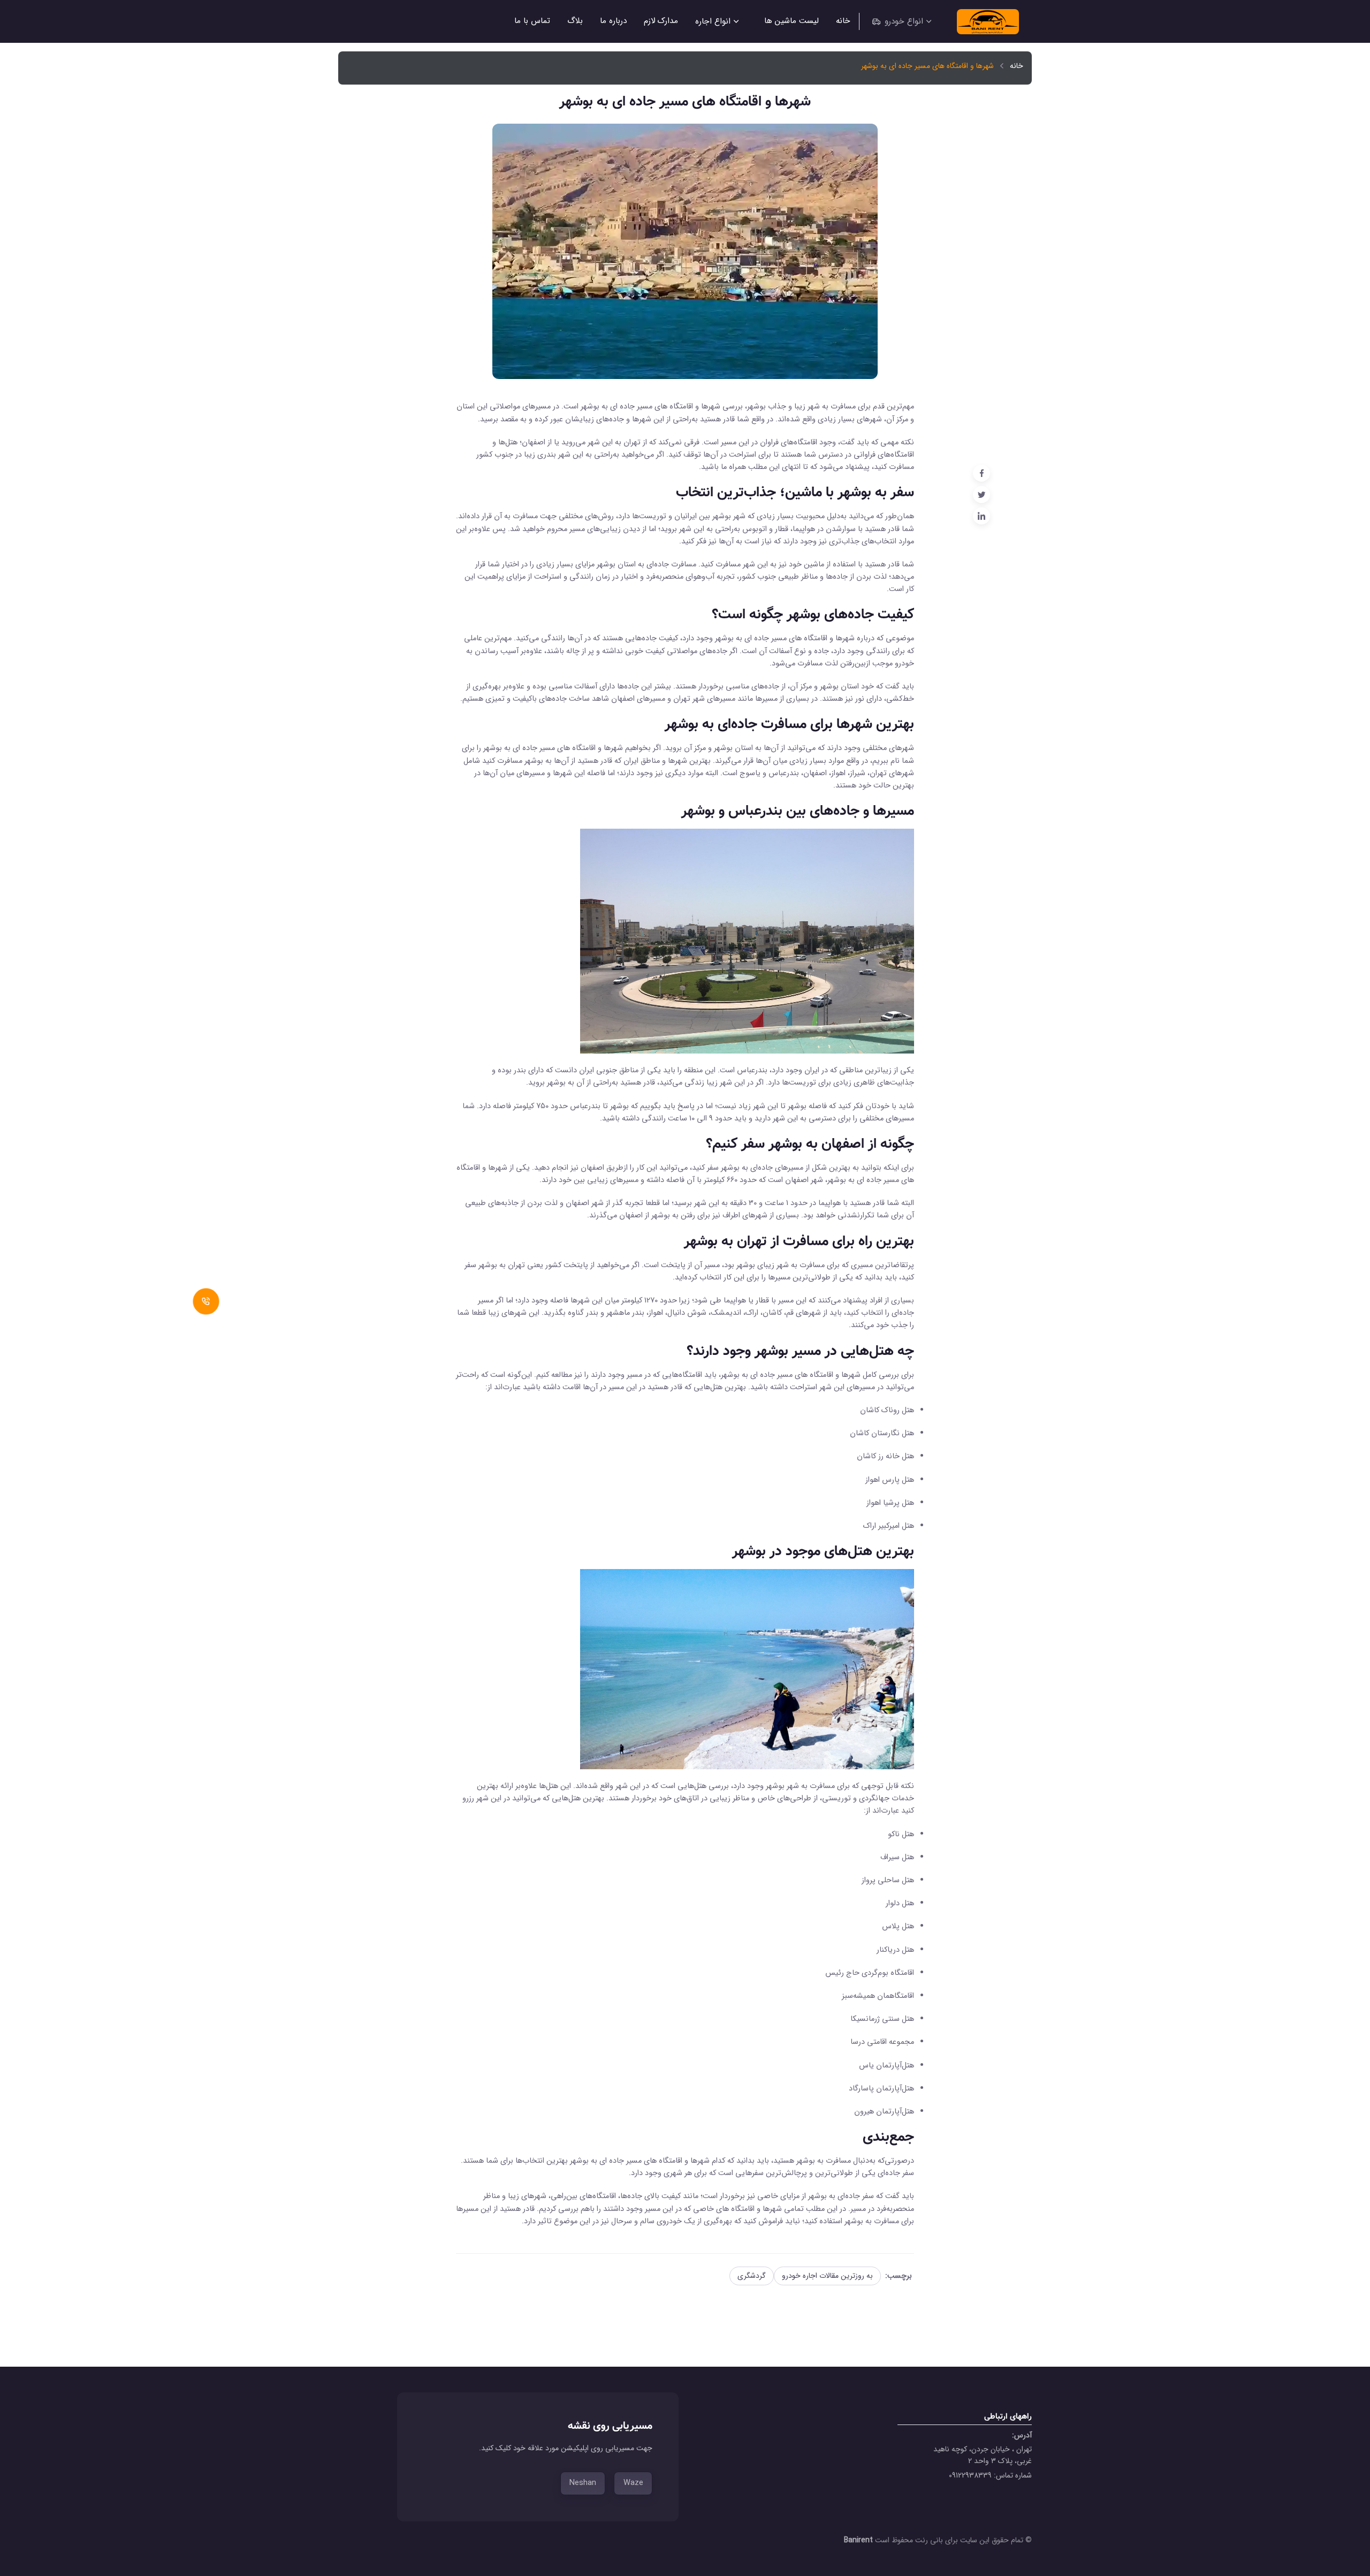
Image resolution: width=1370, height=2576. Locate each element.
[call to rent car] (206, 1302)
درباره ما (613, 21)
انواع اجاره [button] (713, 21)
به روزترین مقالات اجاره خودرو (827, 2276)
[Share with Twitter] (981, 495)
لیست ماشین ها (791, 21)
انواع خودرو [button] (904, 21)
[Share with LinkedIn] (981, 516)
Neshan (583, 2483)
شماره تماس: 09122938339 (990, 2475)
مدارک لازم (661, 21)
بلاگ (575, 21)
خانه (843, 21)
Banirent (859, 2540)
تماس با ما (532, 21)
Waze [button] (633, 2483)
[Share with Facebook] (981, 473)
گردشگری (752, 2276)
